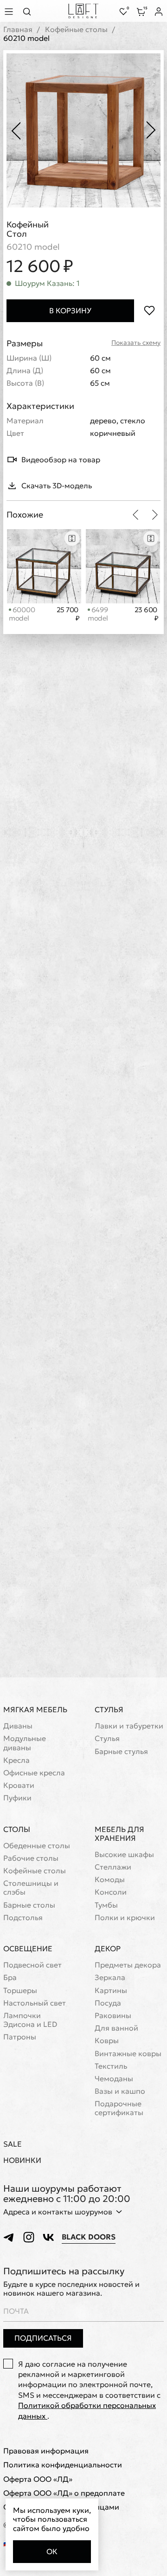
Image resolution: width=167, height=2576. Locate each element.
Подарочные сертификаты (119, 2108)
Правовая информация (46, 2451)
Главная (18, 29)
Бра (10, 1977)
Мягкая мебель (35, 1709)
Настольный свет (35, 2003)
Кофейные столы (76, 29)
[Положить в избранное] (149, 311)
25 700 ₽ (68, 614)
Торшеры (20, 1990)
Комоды (110, 1880)
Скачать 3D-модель (57, 485)
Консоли (111, 1892)
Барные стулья (121, 1751)
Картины (111, 1990)
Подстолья (23, 1918)
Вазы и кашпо (120, 2091)
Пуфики (17, 1798)
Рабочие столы (31, 1858)
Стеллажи (113, 1867)
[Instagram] (29, 2237)
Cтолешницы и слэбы (31, 1888)
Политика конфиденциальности (63, 2465)
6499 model (98, 614)
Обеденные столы (37, 1846)
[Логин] (159, 12)
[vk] (48, 2237)
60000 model (22, 614)
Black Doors (89, 2237)
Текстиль (111, 2066)
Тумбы (106, 1905)
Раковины (113, 2016)
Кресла (16, 1760)
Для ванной (116, 2028)
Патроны (20, 2037)
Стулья (109, 1709)
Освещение (28, 1948)
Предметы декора (128, 1965)
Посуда (108, 2003)
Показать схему (136, 343)
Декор (108, 1948)
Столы (17, 1829)
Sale (13, 2144)
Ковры (107, 2041)
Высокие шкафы (124, 1854)
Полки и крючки (125, 1918)
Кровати (19, 1785)
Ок (52, 2551)
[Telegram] (9, 2237)
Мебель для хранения (119, 1834)
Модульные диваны (25, 1743)
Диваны (18, 1726)
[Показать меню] (10, 11)
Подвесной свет (32, 1965)
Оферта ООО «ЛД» (38, 2479)
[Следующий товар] (155, 515)
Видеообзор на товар (61, 460)
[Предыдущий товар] (135, 515)
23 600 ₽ (146, 614)
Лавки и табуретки (129, 1726)
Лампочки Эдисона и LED (30, 2020)
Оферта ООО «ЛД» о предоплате (64, 2493)
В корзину (70, 311)
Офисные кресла (34, 1773)
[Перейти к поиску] (30, 11)
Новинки (22, 2160)
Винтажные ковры (128, 2054)
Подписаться (43, 2338)
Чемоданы (114, 2079)
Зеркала (110, 1977)
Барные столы (29, 1905)
